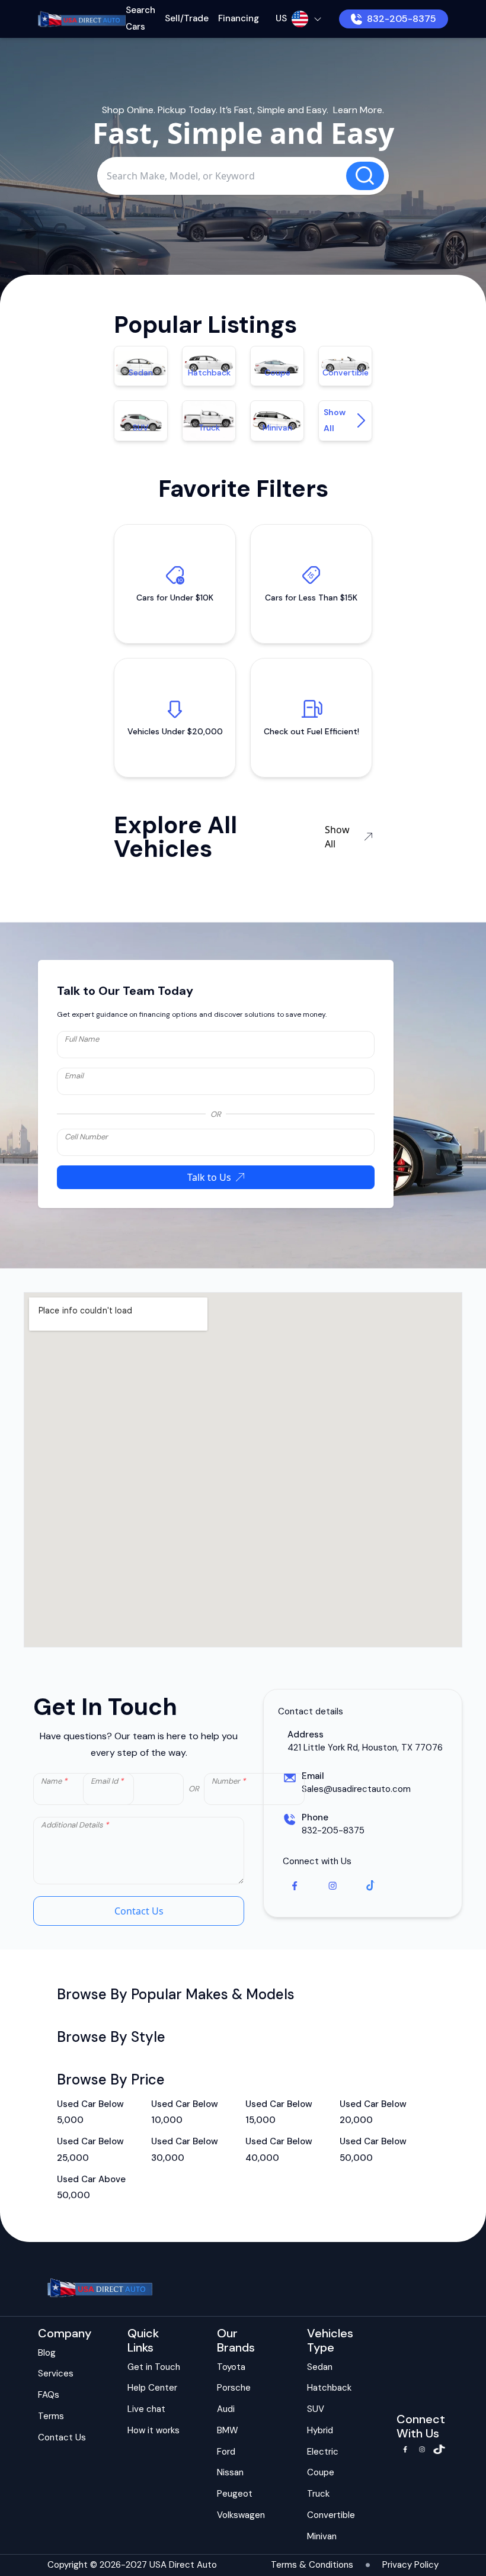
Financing (239, 18)
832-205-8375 (402, 19)
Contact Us (139, 1911)
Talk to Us (209, 1177)
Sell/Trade (187, 18)
